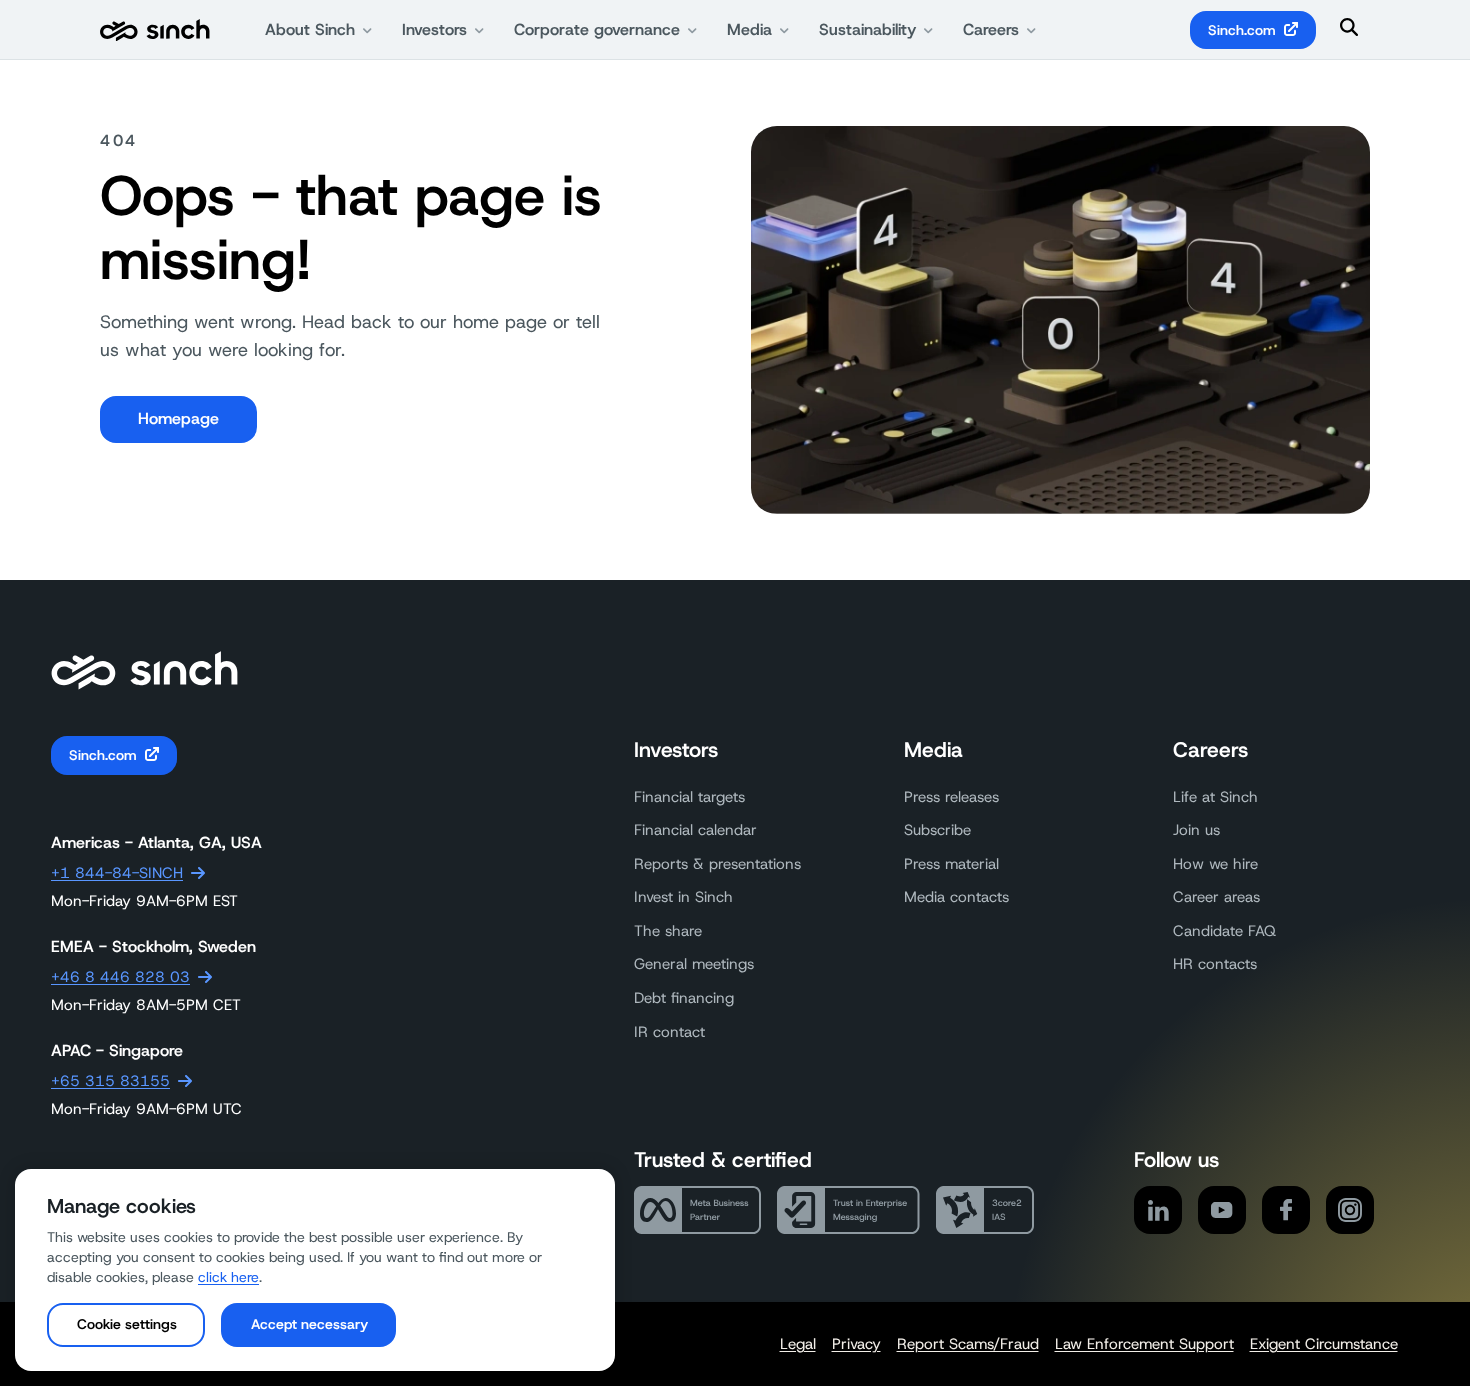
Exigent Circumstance (1324, 1344)
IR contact (669, 1032)
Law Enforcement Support (1144, 1344)
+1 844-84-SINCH (117, 873)
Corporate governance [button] (597, 29)
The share (668, 931)
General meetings (694, 964)
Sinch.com (1242, 30)
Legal (798, 1344)
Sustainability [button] (867, 29)
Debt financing (684, 998)
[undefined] (155, 30)
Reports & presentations (717, 864)
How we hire (1215, 864)
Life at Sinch (1215, 797)
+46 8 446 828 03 (120, 977)
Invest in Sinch (683, 897)
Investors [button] (434, 29)
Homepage (178, 418)
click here (228, 1277)
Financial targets (689, 797)
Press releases (951, 797)
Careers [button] (991, 29)
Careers (1210, 750)
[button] (126, 1325)
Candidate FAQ (1224, 931)
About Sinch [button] (310, 29)
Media (933, 750)
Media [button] (749, 29)
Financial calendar (695, 830)
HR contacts (1215, 964)
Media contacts (956, 897)
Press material (951, 864)
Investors (676, 750)
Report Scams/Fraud (968, 1344)
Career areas (1216, 897)
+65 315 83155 (110, 1081)
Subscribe (937, 830)
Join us (1196, 830)
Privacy (856, 1344)
